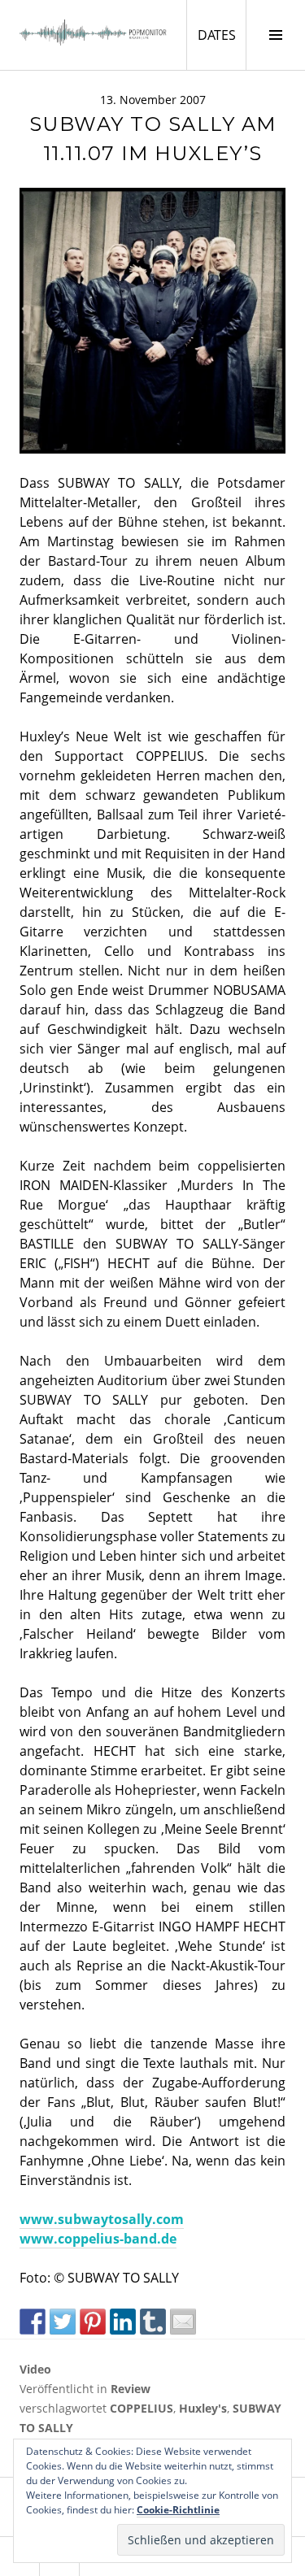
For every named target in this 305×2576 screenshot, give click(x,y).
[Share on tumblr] (153, 2322)
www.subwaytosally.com (102, 2219)
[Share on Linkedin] (123, 2322)
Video (35, 2369)
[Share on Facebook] (33, 2322)
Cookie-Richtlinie (178, 2510)
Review (131, 2389)
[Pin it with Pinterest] (93, 2322)
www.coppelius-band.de (98, 2239)
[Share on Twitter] (63, 2322)
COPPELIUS (142, 2408)
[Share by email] (183, 2322)
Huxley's (203, 2408)
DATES (222, 35)
